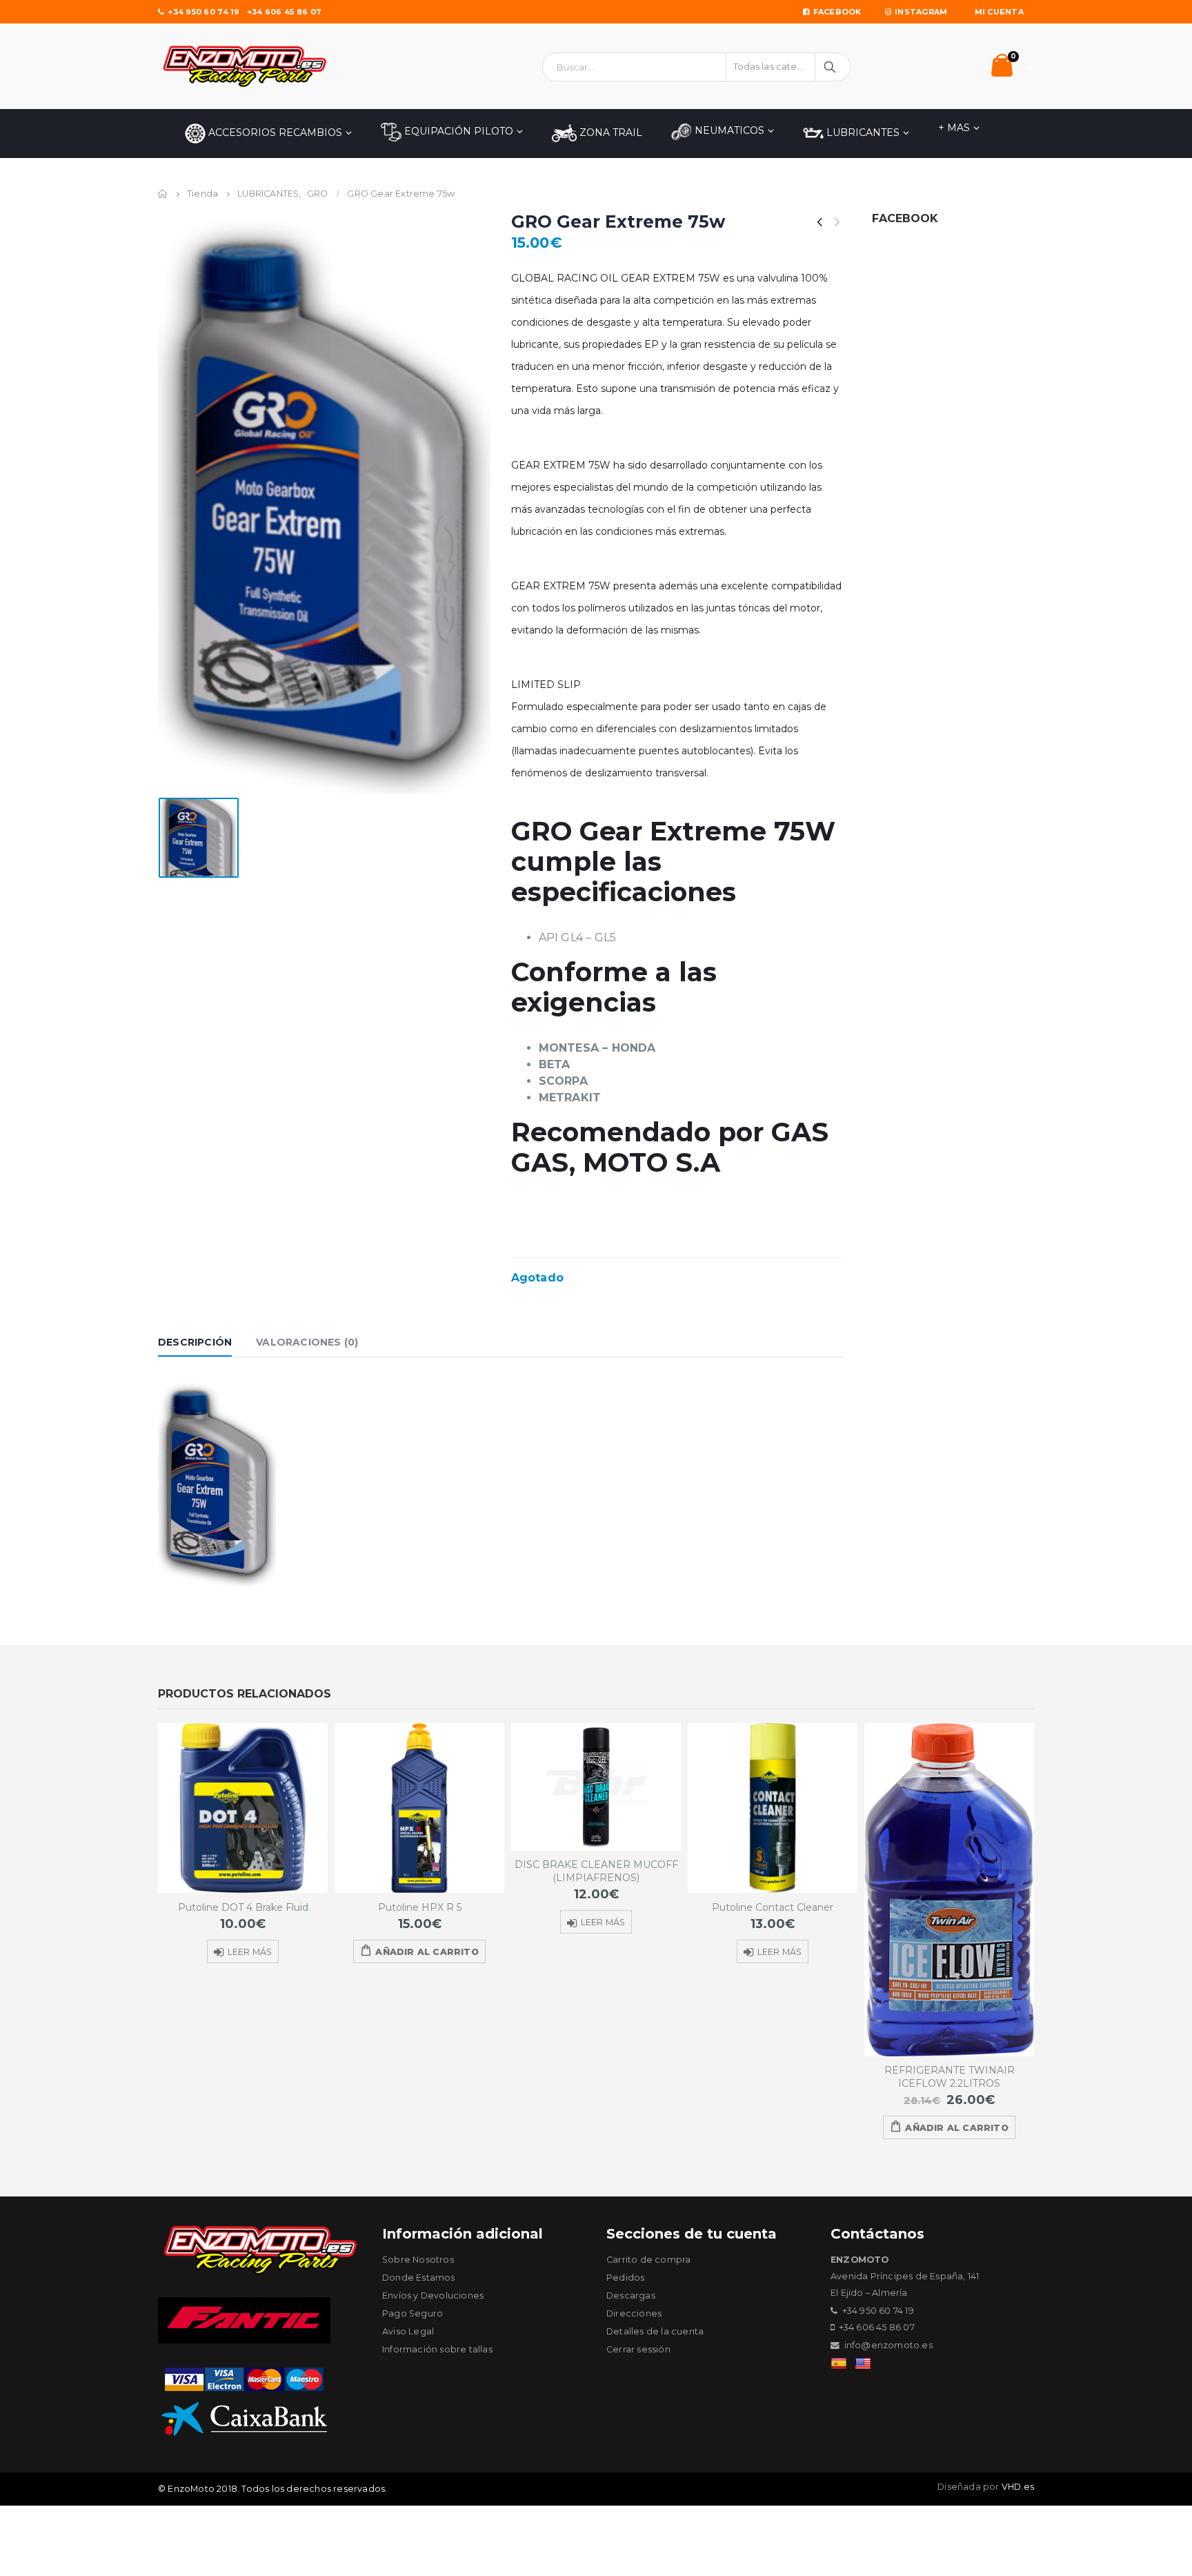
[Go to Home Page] (163, 194)
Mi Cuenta (999, 12)
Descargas (631, 2295)
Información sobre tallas (437, 2349)
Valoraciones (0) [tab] (307, 1342)
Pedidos (625, 2278)
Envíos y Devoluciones (433, 2295)
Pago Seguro (413, 2313)
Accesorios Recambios (274, 132)
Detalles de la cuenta (655, 2331)
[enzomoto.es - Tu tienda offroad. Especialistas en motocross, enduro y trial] (244, 66)
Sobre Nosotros (418, 2260)
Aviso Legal (408, 2331)
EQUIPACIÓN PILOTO (457, 131)
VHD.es (1018, 2487)
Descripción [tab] (195, 1342)
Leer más (250, 1952)
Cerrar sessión (638, 2349)
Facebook (837, 12)
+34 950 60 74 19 (203, 12)
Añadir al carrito (427, 1952)
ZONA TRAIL (609, 132)
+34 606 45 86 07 (284, 12)
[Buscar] (831, 67)
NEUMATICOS (728, 130)
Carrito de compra (648, 2260)
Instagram (921, 12)
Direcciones (634, 2313)
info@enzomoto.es (888, 2345)
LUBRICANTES (862, 132)
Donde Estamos (419, 2278)
